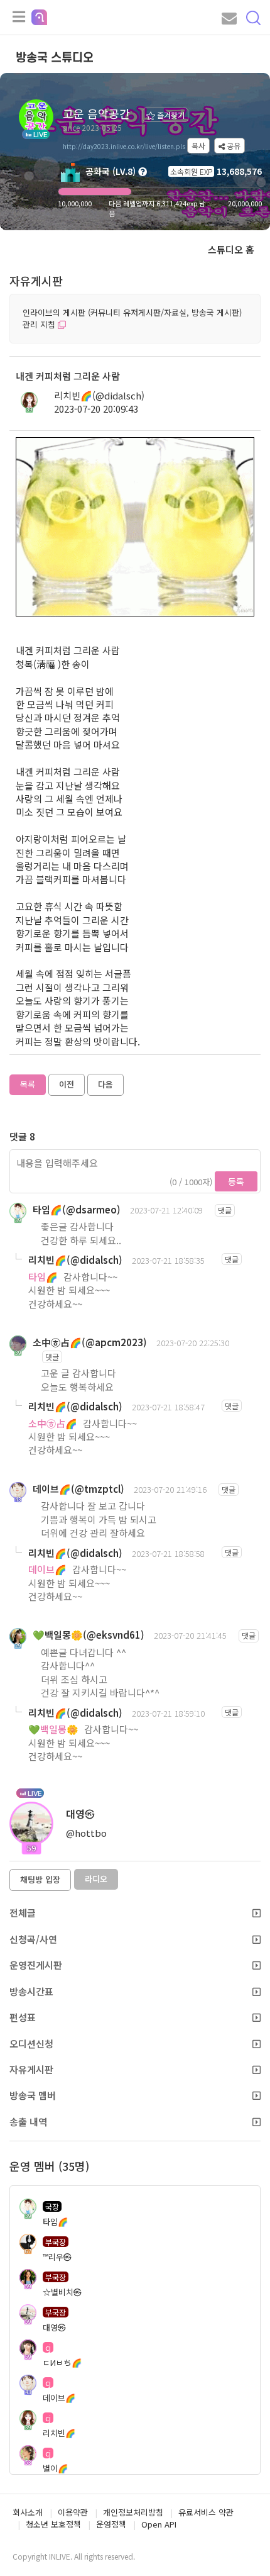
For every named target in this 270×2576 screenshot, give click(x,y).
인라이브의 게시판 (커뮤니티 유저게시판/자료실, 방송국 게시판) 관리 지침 (132, 318)
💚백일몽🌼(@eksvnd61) (89, 1635)
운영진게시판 (36, 1965)
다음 (105, 1084)
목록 (28, 1084)
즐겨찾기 (170, 115)
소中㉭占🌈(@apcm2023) (90, 1342)
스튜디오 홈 (231, 249)
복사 (198, 146)
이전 (67, 1084)
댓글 (225, 1210)
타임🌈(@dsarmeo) (77, 1209)
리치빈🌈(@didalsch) (99, 395)
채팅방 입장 (40, 1879)
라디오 (96, 1879)
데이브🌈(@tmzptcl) (78, 1489)
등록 (236, 1181)
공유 (233, 146)
